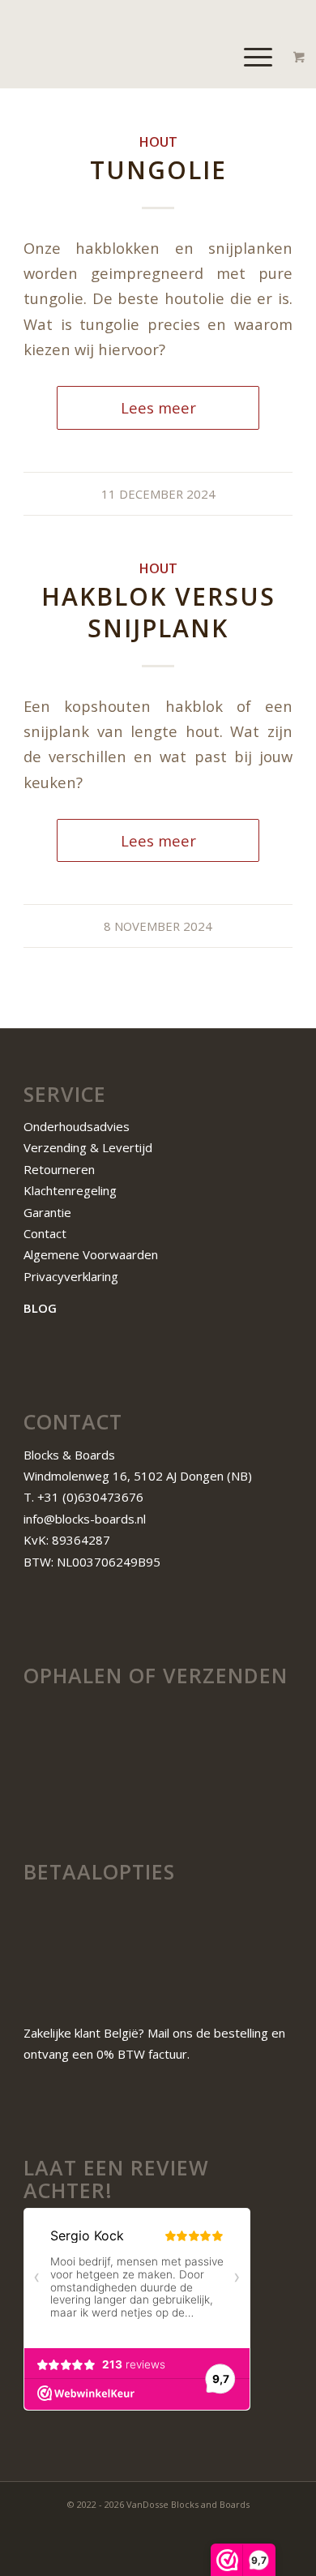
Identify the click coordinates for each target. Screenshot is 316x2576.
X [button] (307, 16)
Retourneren (59, 1169)
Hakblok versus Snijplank (158, 612)
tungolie (158, 170)
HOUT (158, 141)
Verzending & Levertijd (88, 1147)
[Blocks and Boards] (131, 56)
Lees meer (158, 407)
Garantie (47, 1212)
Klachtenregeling (70, 1190)
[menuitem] (260, 56)
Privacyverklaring (71, 1276)
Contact (45, 1233)
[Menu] (250, 56)
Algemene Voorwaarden (92, 1254)
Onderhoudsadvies (77, 1126)
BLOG (40, 1308)
